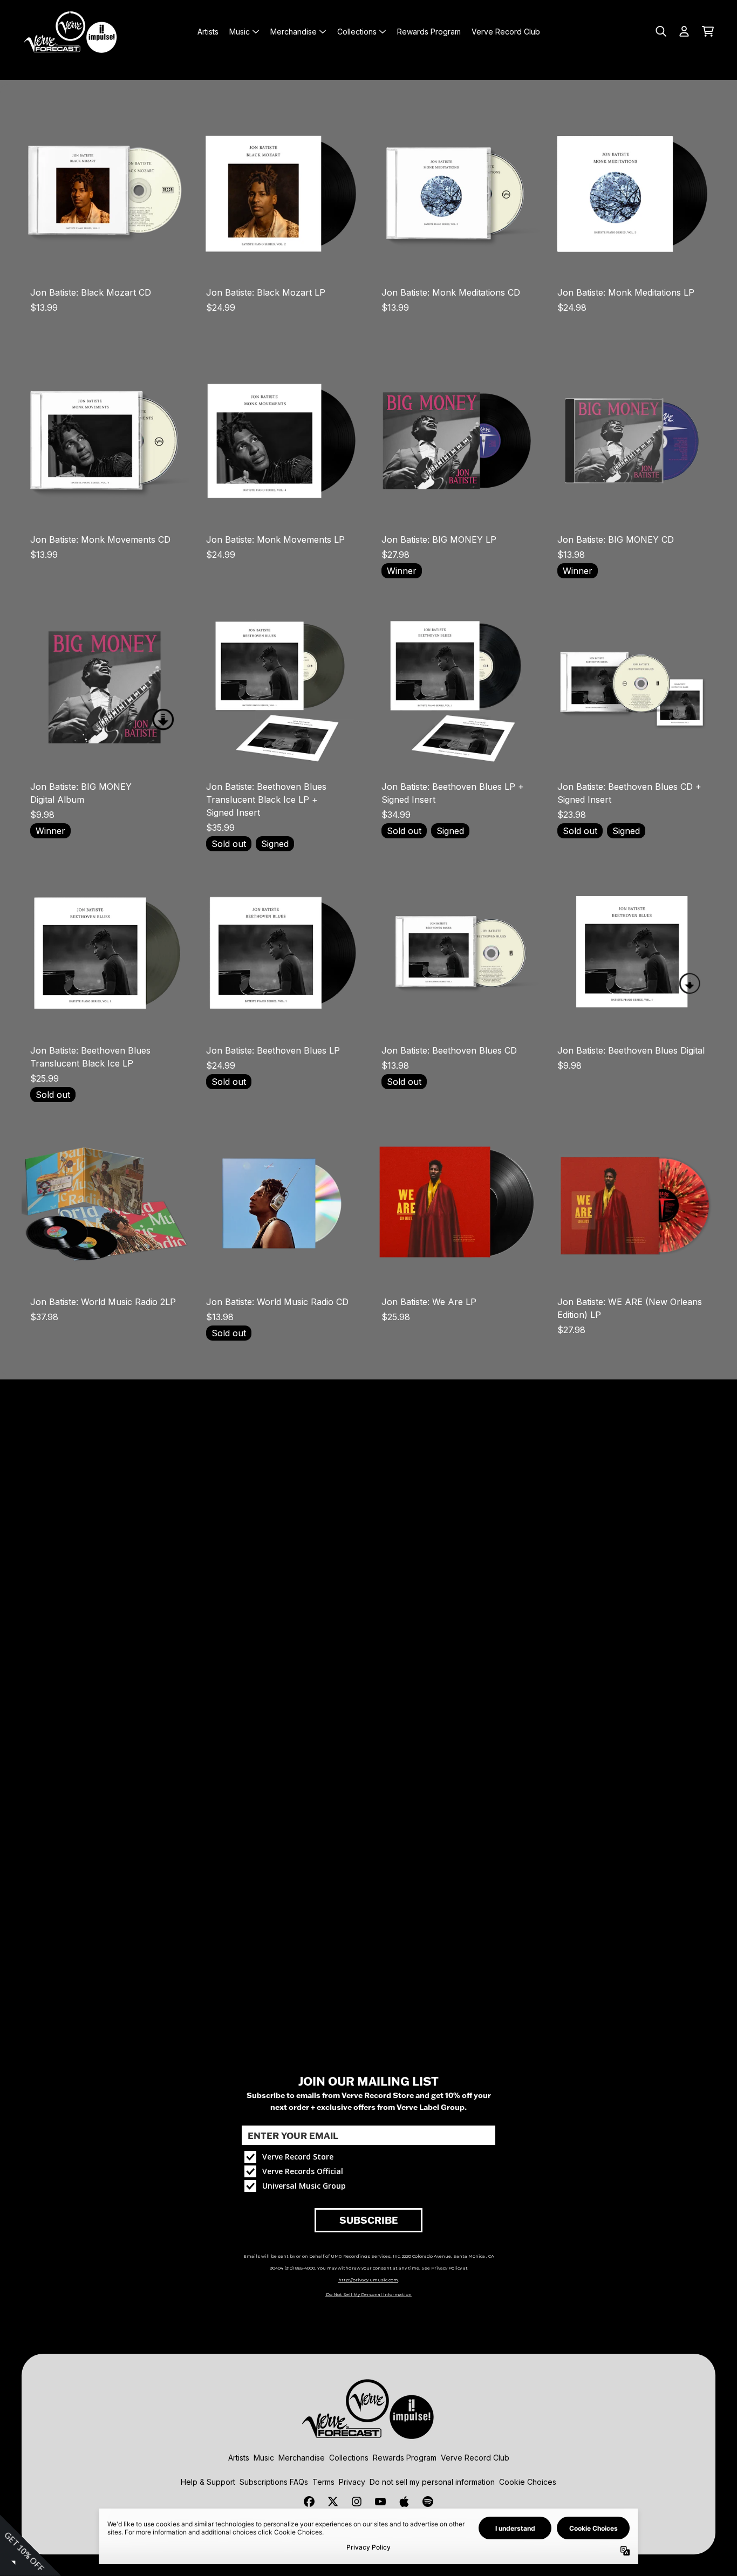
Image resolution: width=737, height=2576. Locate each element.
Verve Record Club (475, 2458)
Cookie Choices (528, 2482)
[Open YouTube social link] (380, 2502)
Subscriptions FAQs (274, 2482)
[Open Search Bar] (660, 31)
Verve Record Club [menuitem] (506, 32)
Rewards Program (405, 2458)
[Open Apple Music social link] (404, 2502)
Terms (323, 2482)
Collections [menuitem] (357, 32)
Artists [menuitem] (208, 32)
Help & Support (208, 2482)
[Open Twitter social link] (333, 2502)
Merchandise (302, 2458)
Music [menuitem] (240, 32)
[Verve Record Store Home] (71, 31)
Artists (239, 2458)
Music (264, 2458)
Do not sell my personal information (432, 2482)
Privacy (352, 2482)
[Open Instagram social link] (357, 2502)
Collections (349, 2458)
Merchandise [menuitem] (294, 32)
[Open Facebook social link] (309, 2502)
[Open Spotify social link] (428, 2502)
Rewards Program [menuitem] (429, 32)
